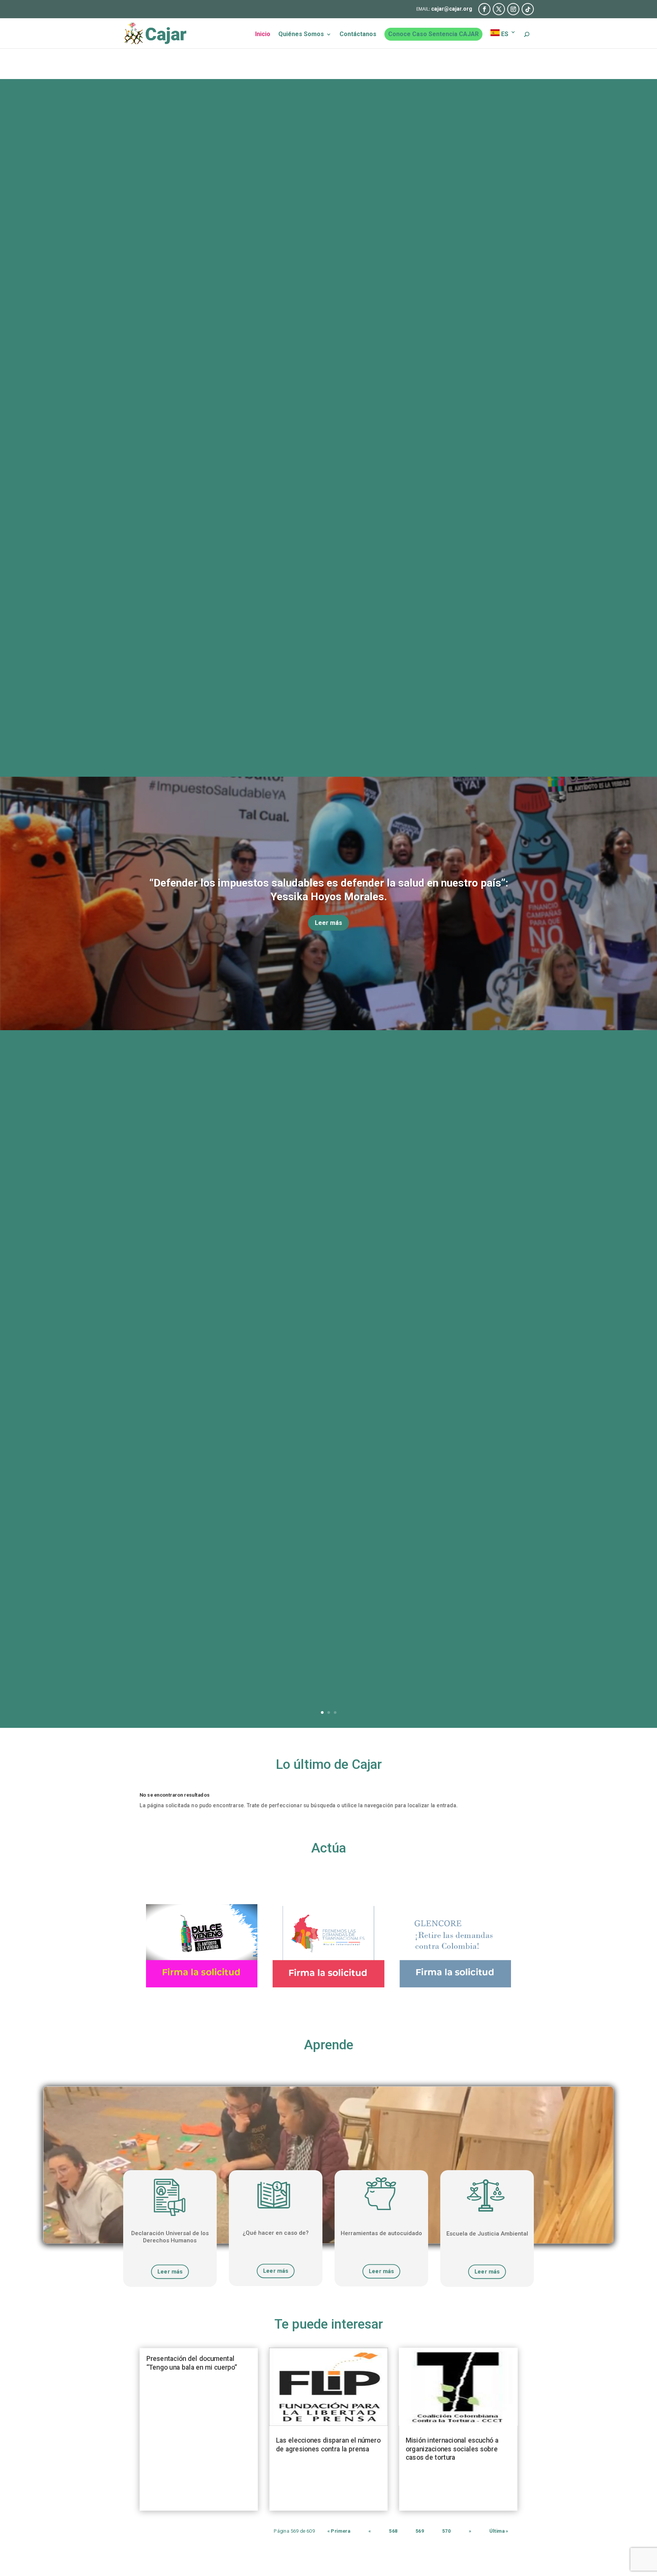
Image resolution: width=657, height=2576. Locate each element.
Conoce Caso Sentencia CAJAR (433, 34)
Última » (499, 2531)
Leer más (328, 923)
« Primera (339, 2531)
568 (393, 2531)
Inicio (263, 35)
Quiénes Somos (301, 35)
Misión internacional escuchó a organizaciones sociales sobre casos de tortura (452, 2449)
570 (446, 2531)
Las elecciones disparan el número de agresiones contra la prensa (328, 2445)
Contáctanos (358, 35)
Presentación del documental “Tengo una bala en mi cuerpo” (192, 2363)
